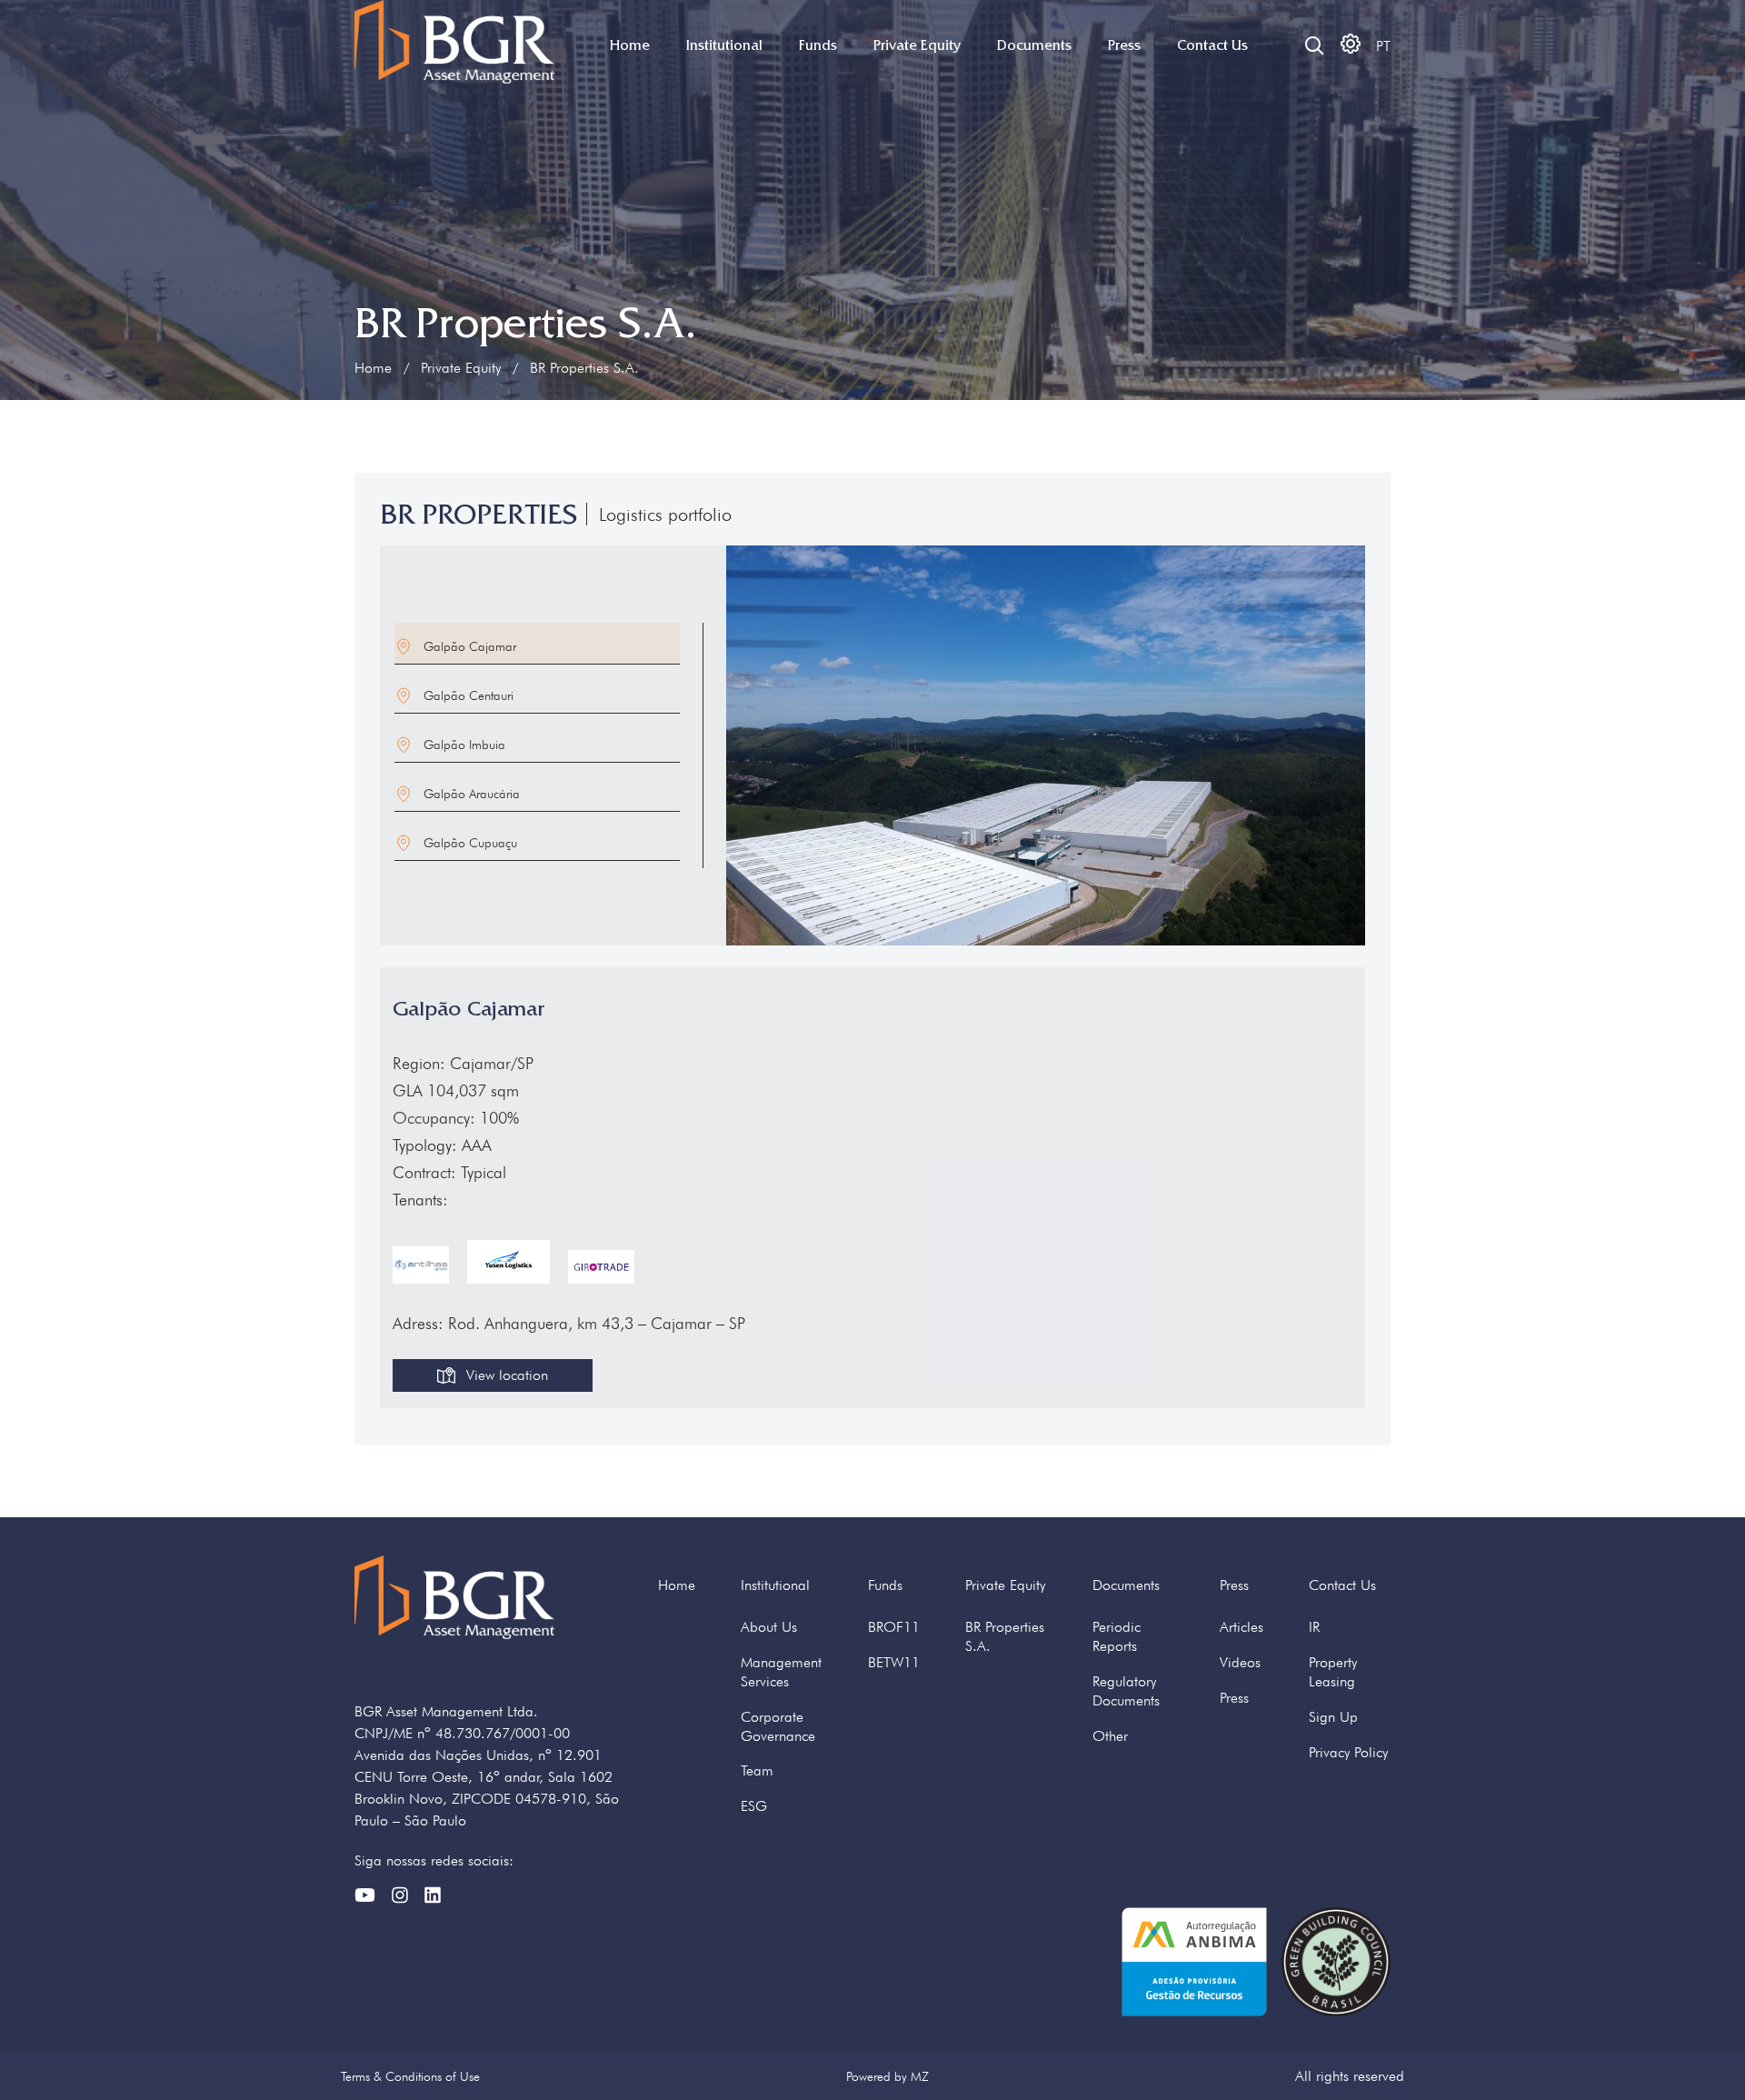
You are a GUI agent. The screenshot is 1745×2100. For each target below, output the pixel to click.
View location (507, 1375)
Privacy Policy (1348, 1752)
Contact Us (1212, 45)
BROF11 (894, 1627)
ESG (754, 1806)
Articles (1241, 1627)
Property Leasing (1333, 1672)
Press (1124, 45)
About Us (769, 1627)
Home (630, 45)
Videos (1240, 1662)
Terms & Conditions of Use (410, 2076)
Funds (818, 45)
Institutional (724, 45)
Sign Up (1333, 1717)
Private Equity (917, 45)
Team (757, 1770)
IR (1314, 1627)
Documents (1034, 45)
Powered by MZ (887, 2076)
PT (1383, 46)
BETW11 (894, 1662)
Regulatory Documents (1126, 1691)
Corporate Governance (778, 1726)
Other (1110, 1736)
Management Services (781, 1672)
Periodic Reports (1117, 1636)
